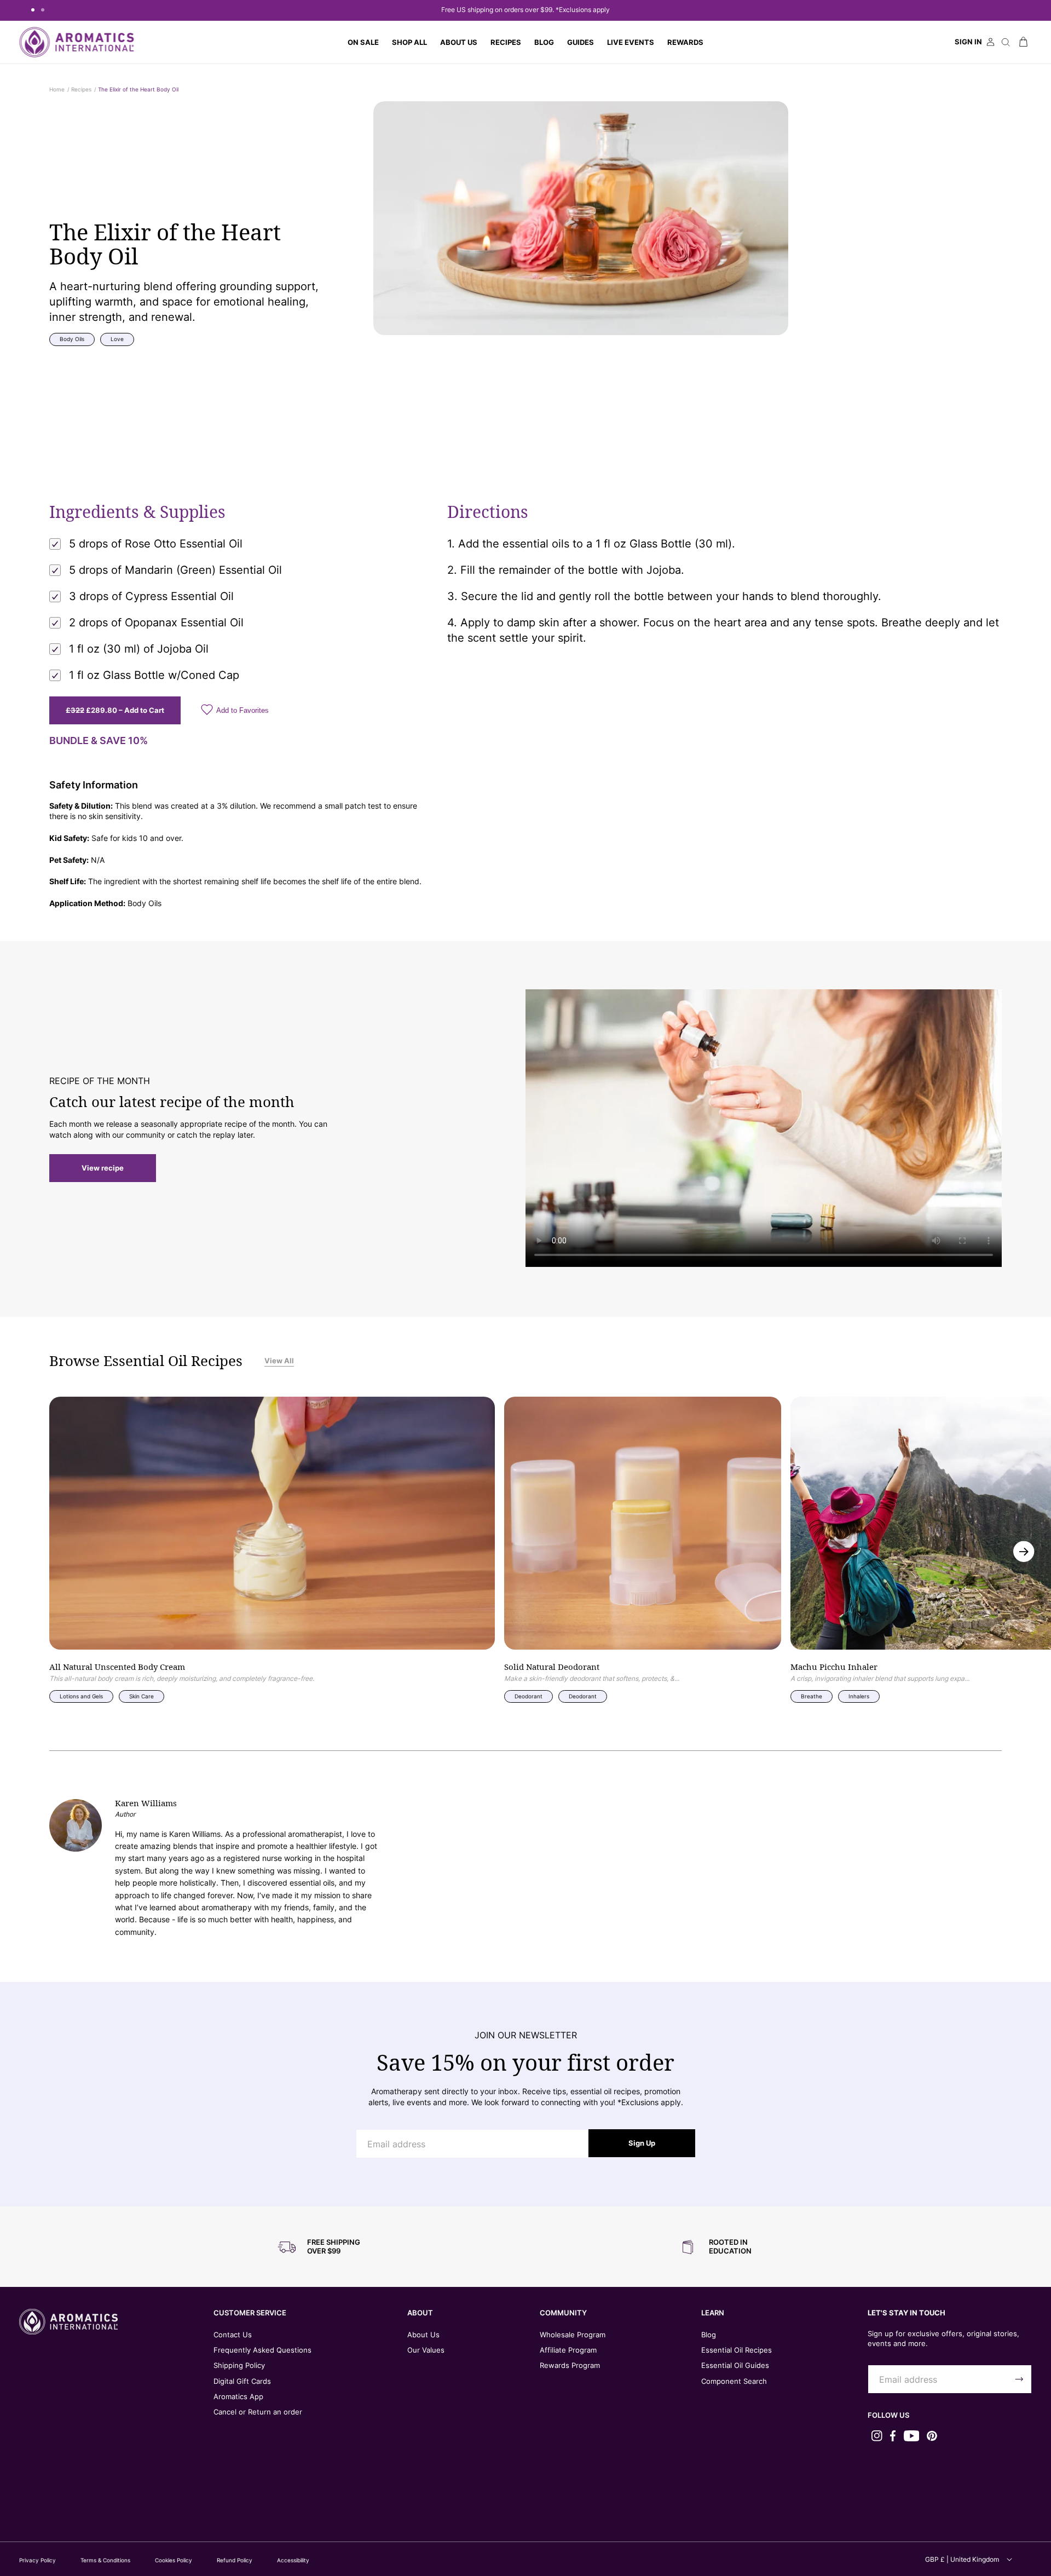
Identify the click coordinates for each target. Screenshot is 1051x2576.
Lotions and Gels (81, 1696)
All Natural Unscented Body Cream (117, 1667)
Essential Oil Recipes (737, 2350)
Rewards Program (570, 2365)
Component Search (734, 2381)
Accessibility (293, 2560)
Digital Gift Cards (242, 2381)
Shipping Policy (239, 2365)
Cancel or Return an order (258, 2412)
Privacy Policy (37, 2560)
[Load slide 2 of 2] (43, 10)
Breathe (812, 1696)
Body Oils (72, 339)
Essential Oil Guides (735, 2365)
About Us (423, 2335)
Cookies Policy (174, 2560)
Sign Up (642, 2143)
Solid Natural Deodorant (552, 1667)
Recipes (81, 89)
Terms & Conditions (105, 2560)
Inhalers (859, 1696)
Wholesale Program (573, 2335)
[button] (409, 42)
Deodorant (529, 1696)
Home (57, 89)
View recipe (103, 1168)
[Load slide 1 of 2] (33, 10)
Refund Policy (235, 2560)
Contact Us (233, 2335)
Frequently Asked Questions (262, 2350)
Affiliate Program (568, 2350)
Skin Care (142, 1696)
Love (117, 339)
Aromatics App (238, 2396)
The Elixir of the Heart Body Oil (138, 89)
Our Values (426, 2350)
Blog (709, 2335)
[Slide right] (1024, 1552)
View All (279, 1361)
